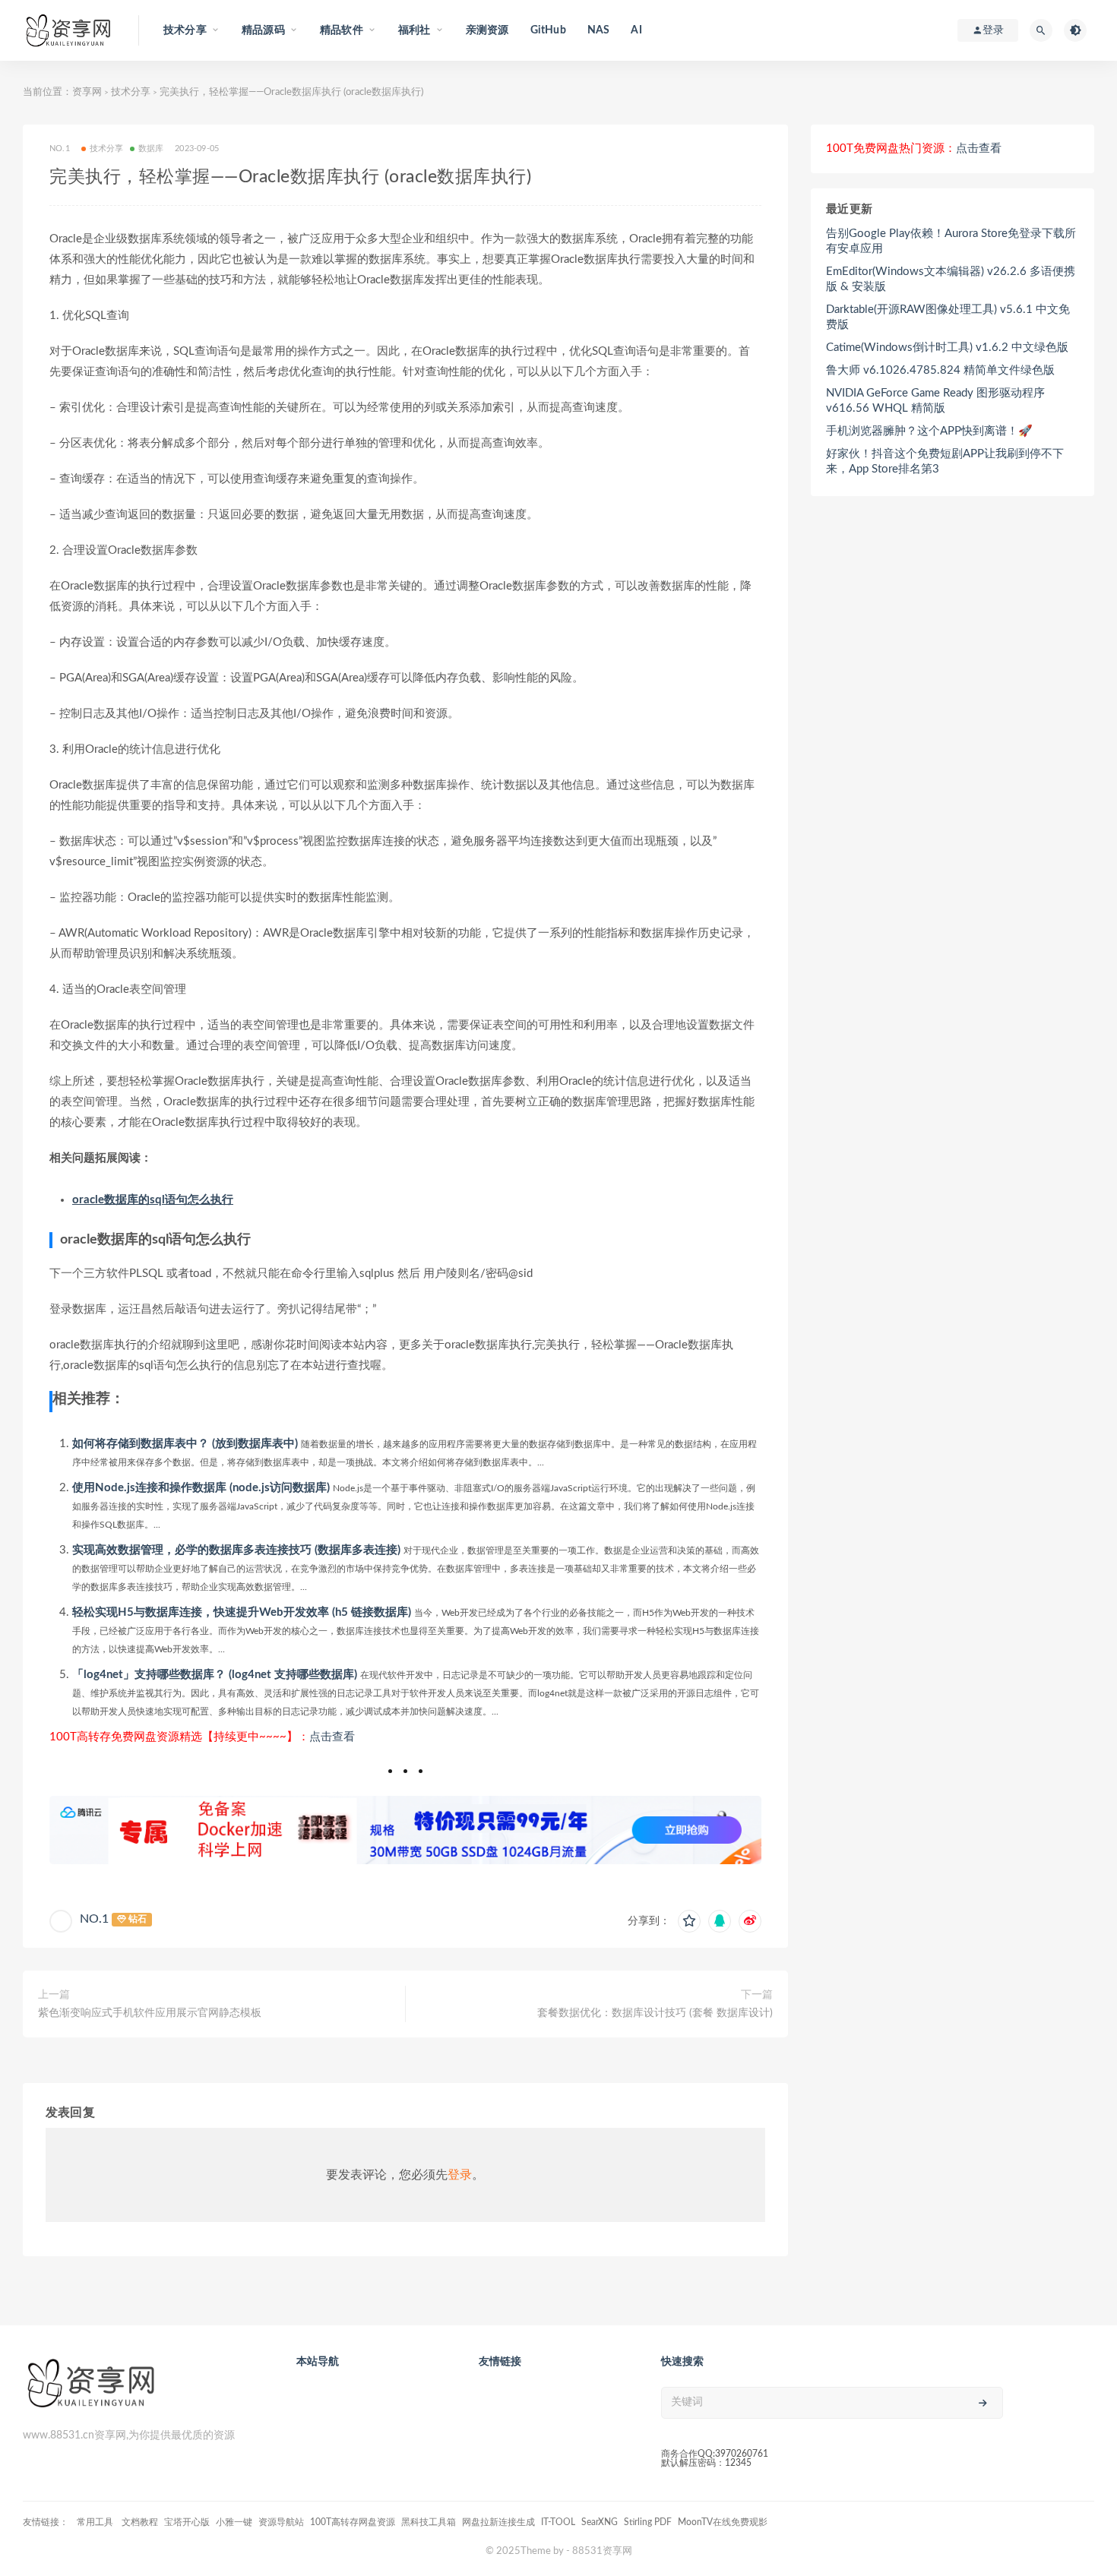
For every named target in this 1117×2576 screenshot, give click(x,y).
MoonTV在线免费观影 (723, 2522)
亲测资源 (487, 30)
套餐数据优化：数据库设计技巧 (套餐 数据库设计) (655, 2013)
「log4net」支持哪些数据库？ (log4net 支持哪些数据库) (215, 1675)
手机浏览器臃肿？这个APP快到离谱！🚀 (929, 431)
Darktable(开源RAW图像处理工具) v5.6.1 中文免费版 (948, 317)
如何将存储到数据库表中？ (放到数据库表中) (185, 1444)
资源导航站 (281, 2522)
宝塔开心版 (187, 2522)
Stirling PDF (648, 2522)
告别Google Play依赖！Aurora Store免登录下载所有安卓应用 (951, 241)
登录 (460, 2175)
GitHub (548, 30)
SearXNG (600, 2522)
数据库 (151, 149)
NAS (599, 30)
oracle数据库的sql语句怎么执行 (153, 1200)
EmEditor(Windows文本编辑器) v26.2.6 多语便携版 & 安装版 (951, 279)
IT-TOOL (558, 2522)
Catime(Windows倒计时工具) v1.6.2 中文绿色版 (947, 348)
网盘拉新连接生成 (498, 2522)
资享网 (87, 92)
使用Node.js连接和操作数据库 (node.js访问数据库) (201, 1488)
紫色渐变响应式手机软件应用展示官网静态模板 (150, 2013)
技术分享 (131, 92)
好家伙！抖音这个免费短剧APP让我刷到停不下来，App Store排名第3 (945, 461)
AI (636, 30)
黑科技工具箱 (429, 2522)
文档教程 (140, 2522)
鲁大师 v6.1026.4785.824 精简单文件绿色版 (940, 370)
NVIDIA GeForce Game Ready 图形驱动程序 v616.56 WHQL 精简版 (935, 401)
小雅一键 (234, 2522)
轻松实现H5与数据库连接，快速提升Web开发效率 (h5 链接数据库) (242, 1612)
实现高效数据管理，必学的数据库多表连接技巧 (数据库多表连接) (236, 1550)
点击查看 (332, 1737)
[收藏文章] (689, 1921)
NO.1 (94, 1919)
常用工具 (96, 2522)
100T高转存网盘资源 (353, 2522)
